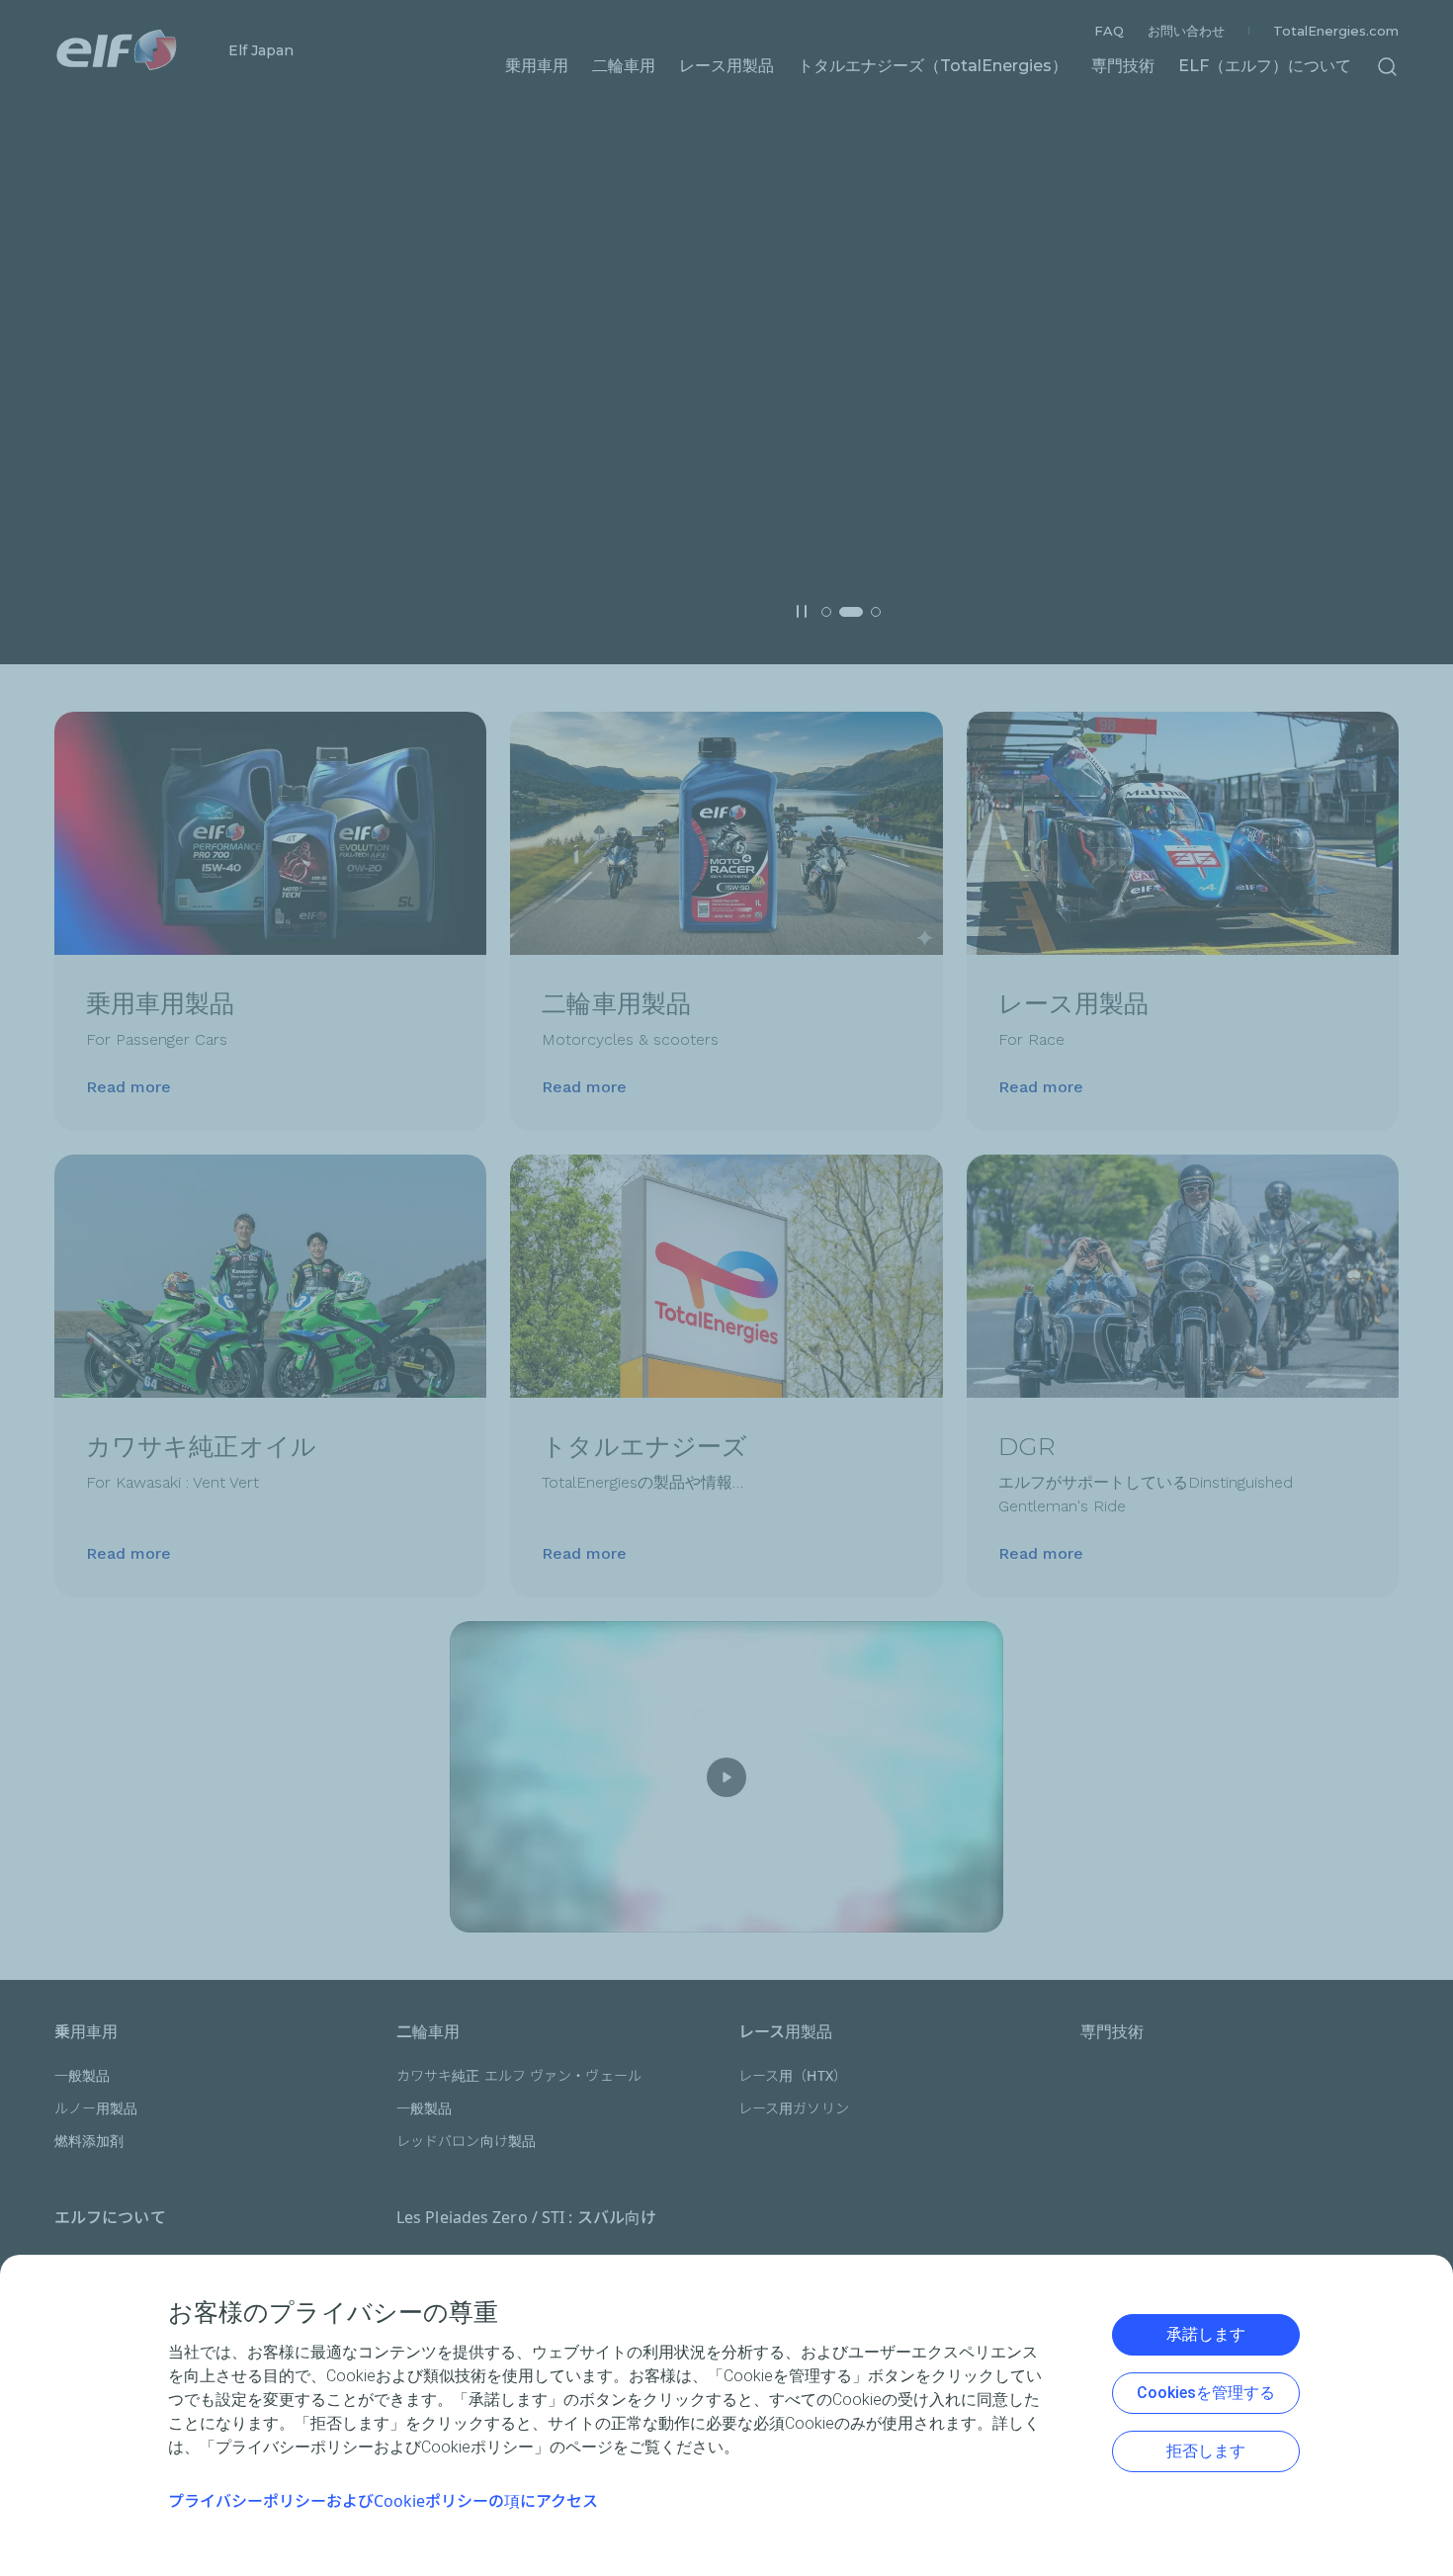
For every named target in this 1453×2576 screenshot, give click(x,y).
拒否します (1206, 2451)
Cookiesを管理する (1206, 2393)
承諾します (1206, 2334)
